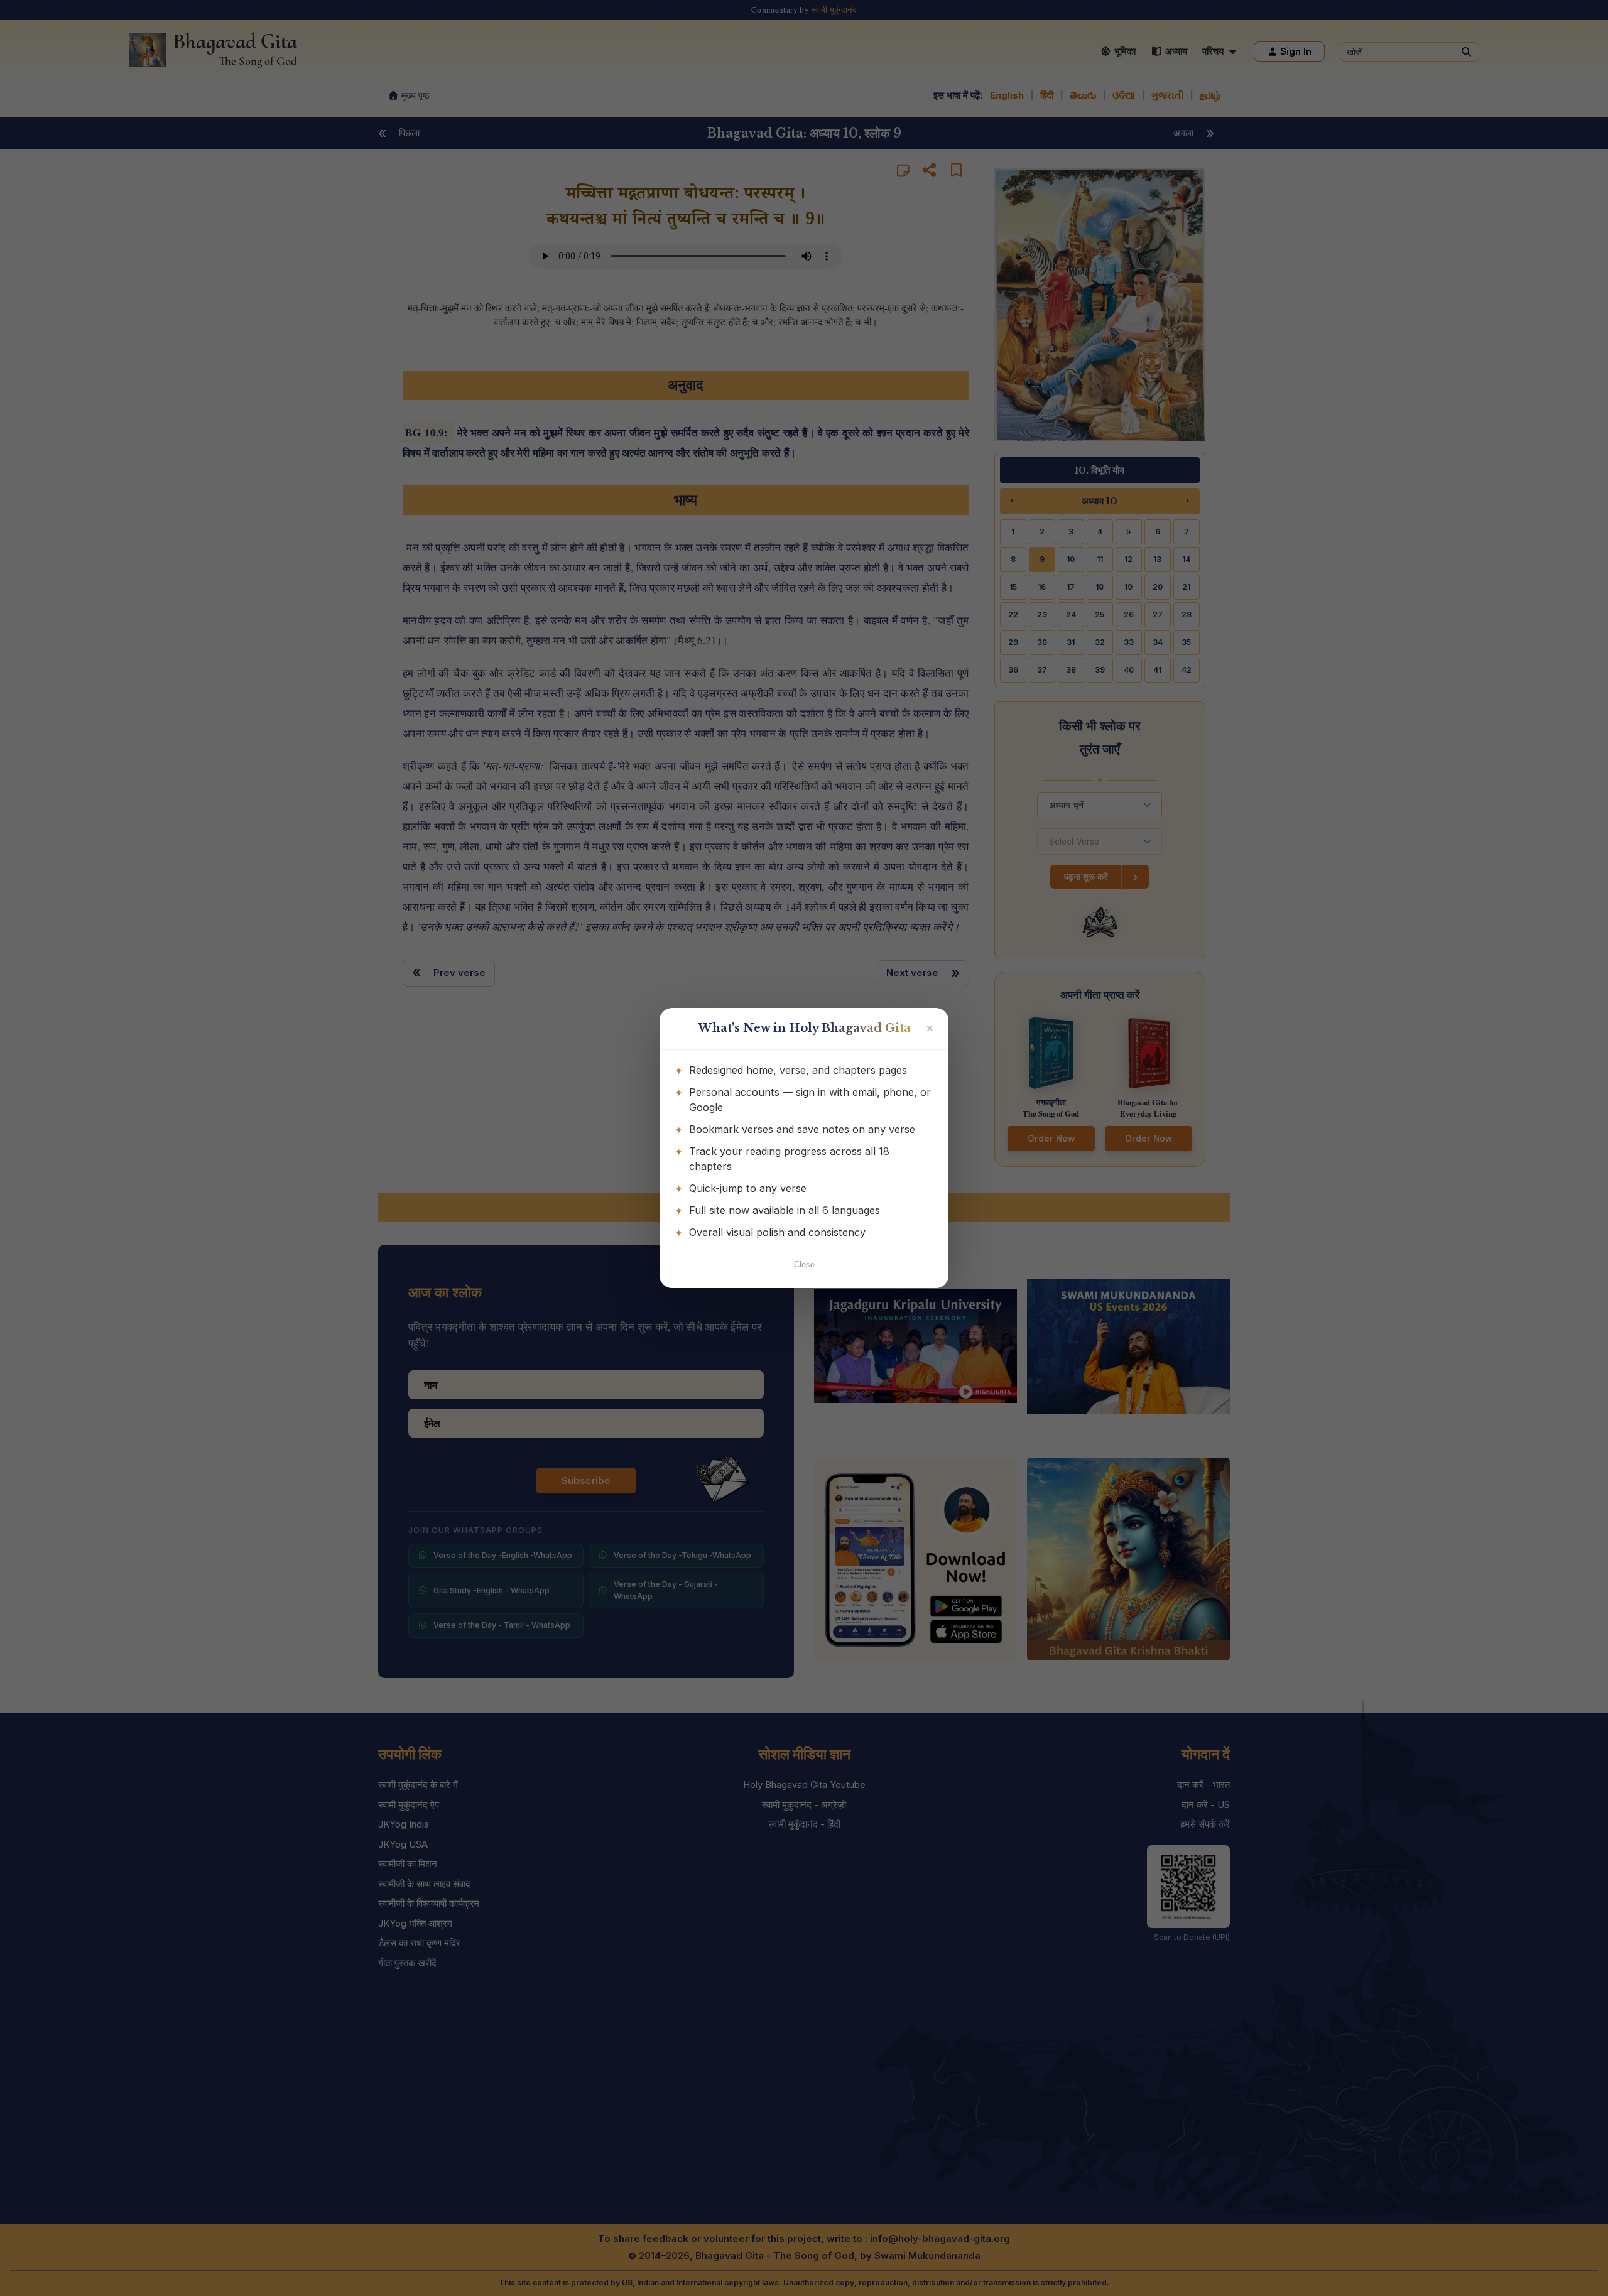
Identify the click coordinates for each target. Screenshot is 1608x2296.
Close (804, 1264)
